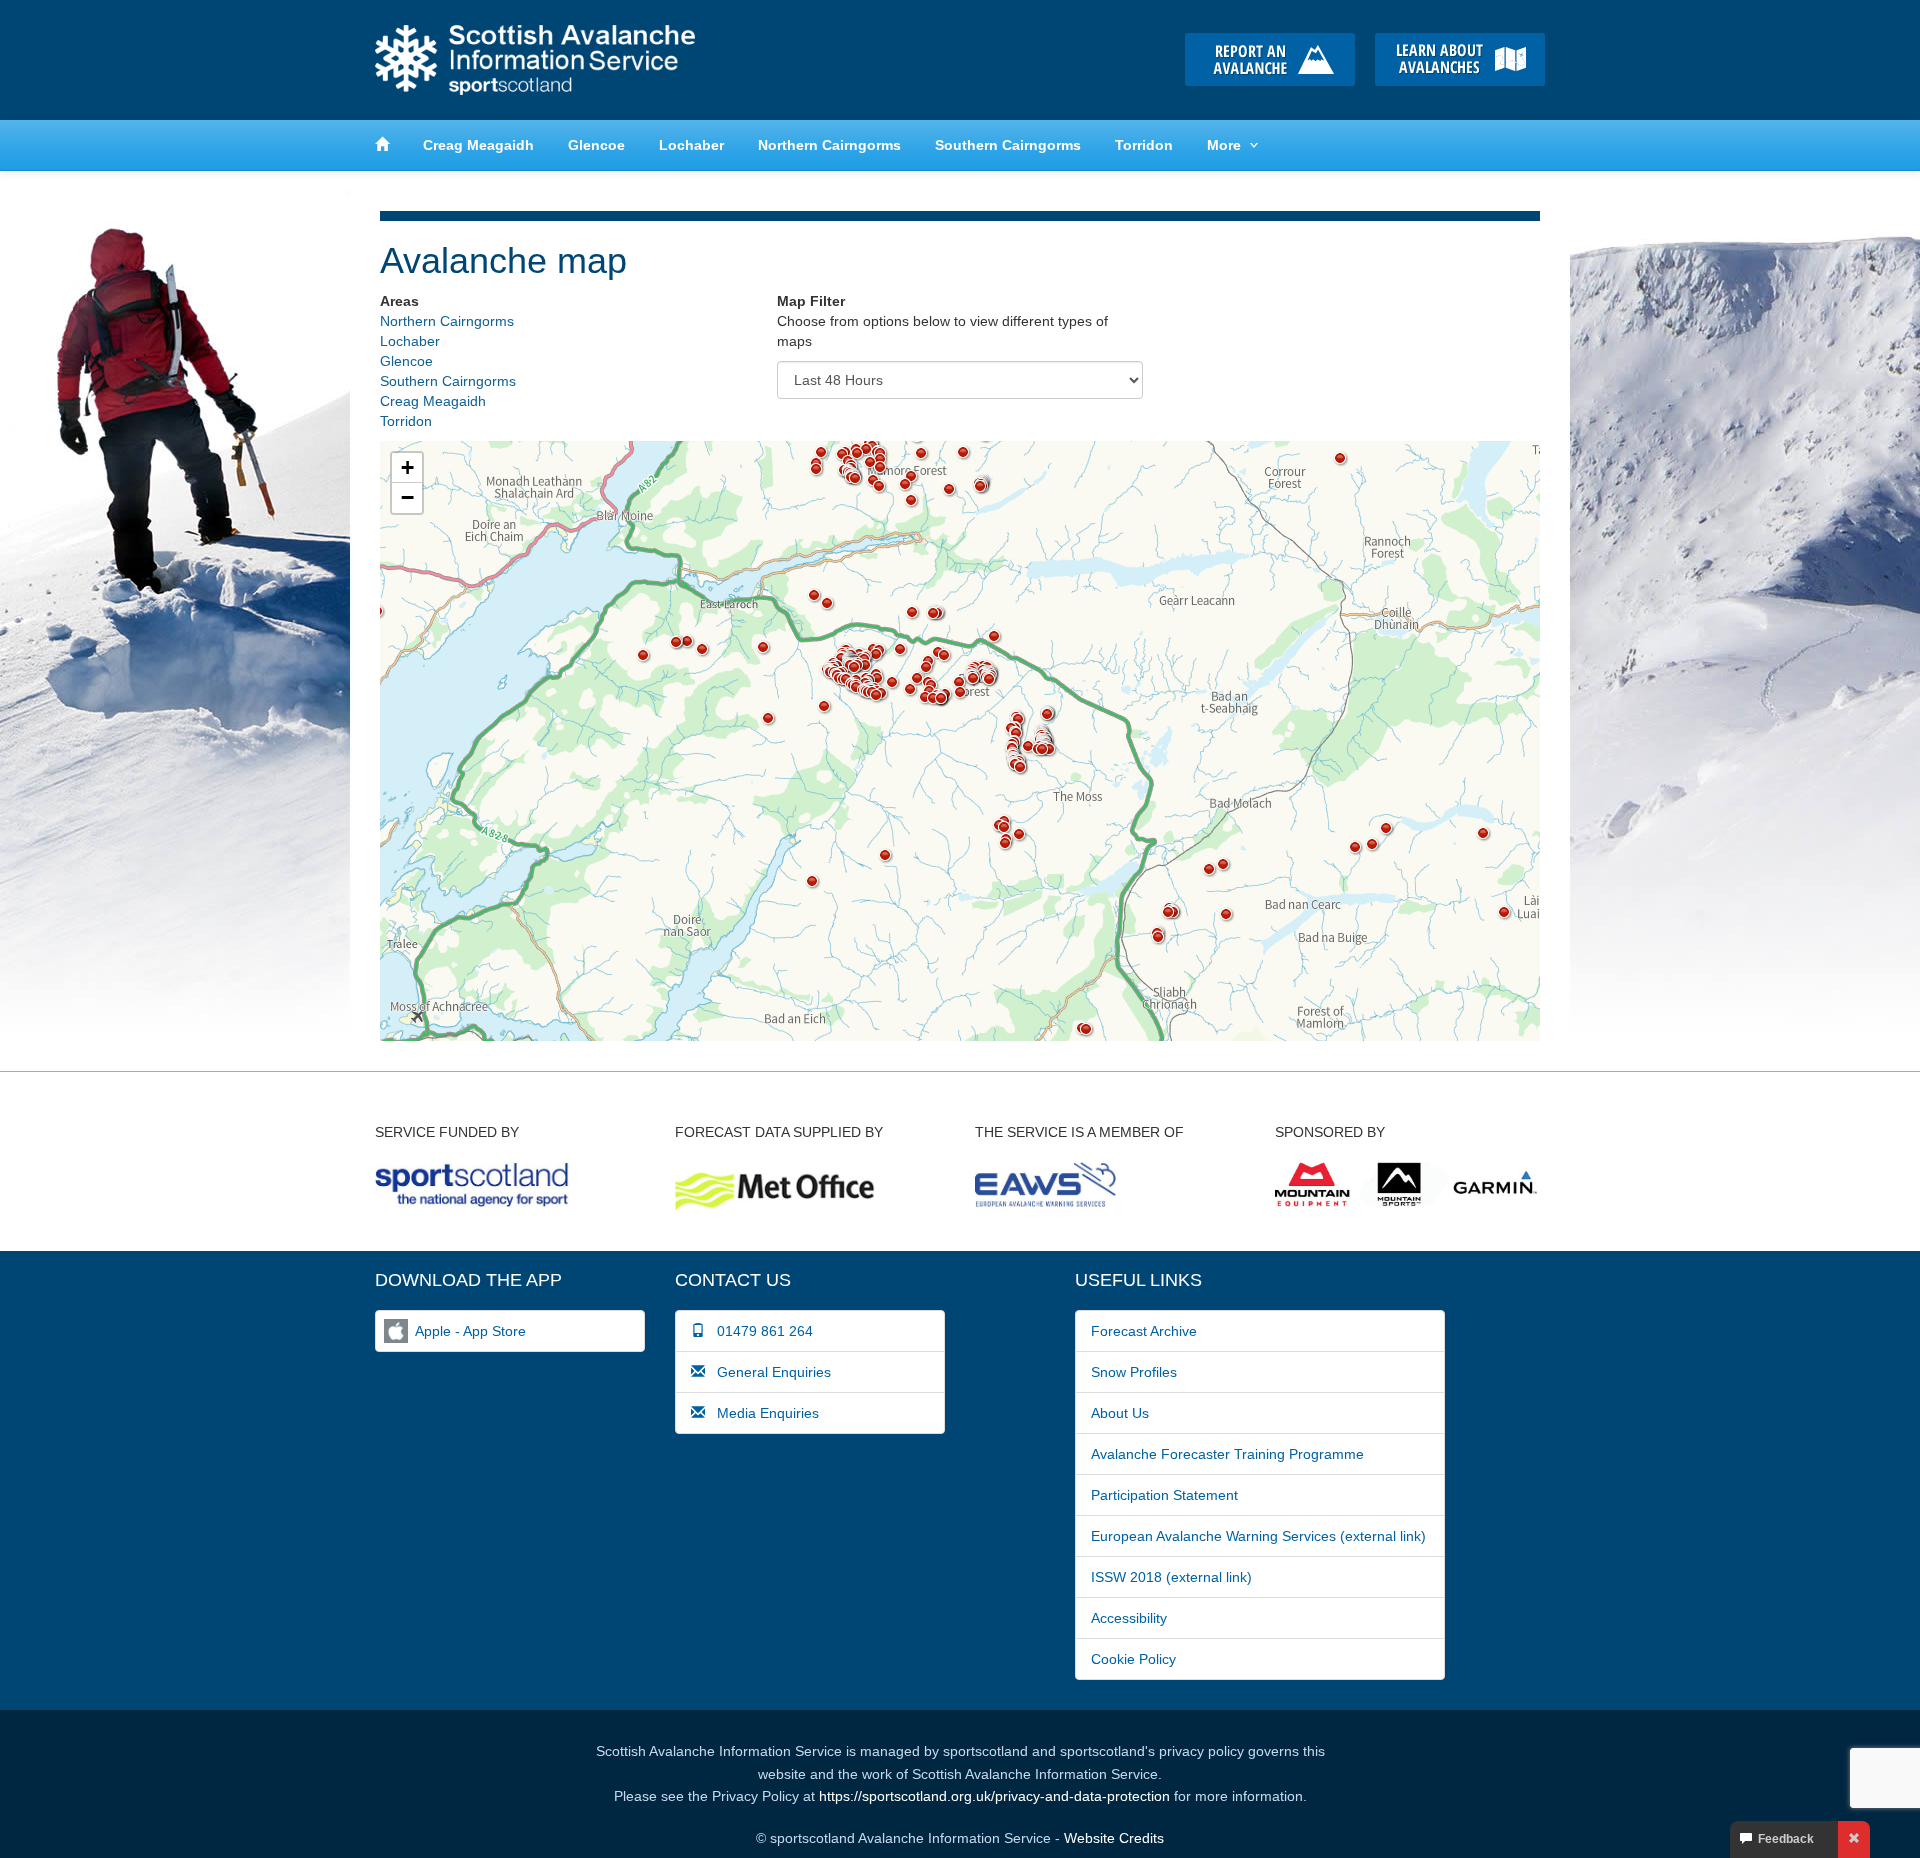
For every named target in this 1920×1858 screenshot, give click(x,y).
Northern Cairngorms (829, 145)
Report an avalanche (1270, 59)
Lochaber (691, 145)
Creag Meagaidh (478, 145)
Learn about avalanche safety (1460, 59)
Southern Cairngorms (1008, 145)
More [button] (1224, 145)
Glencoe (596, 145)
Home (535, 60)
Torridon (1144, 145)
